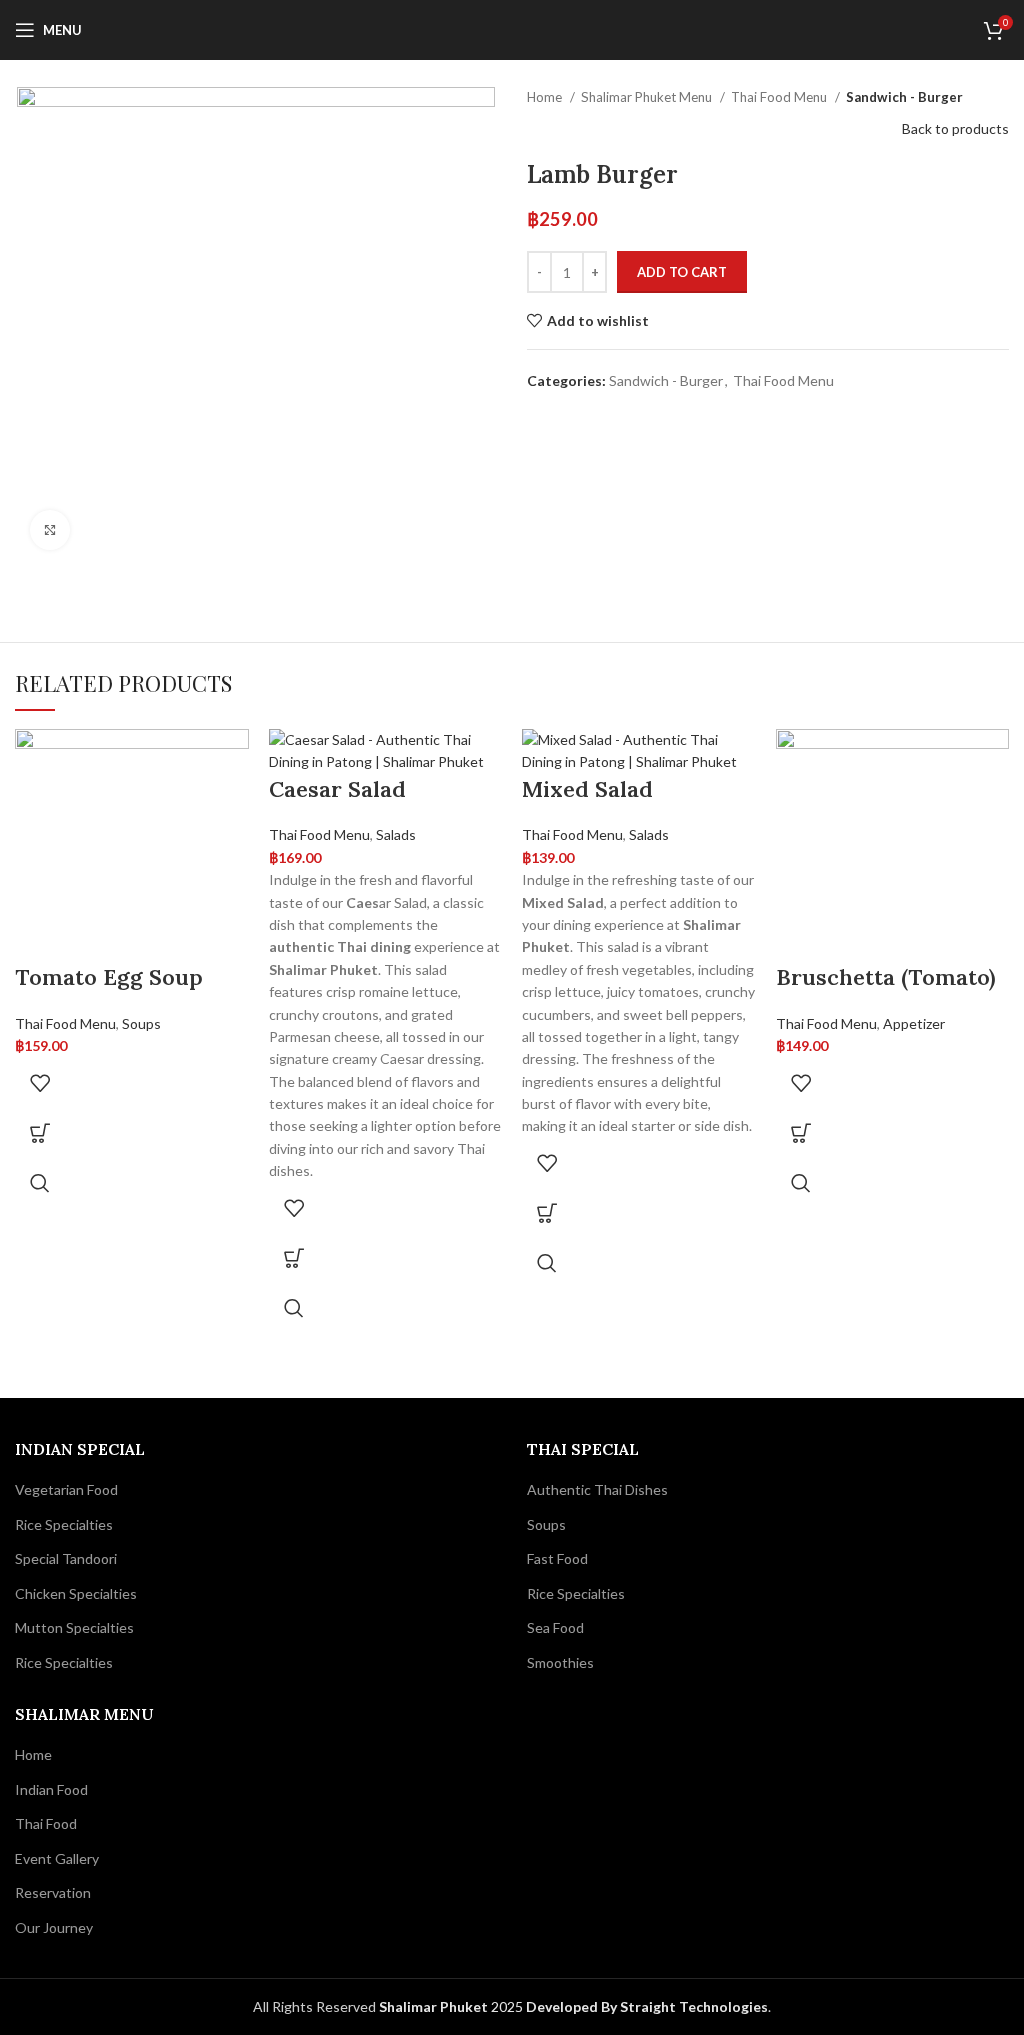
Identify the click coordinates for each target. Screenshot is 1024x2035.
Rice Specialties (64, 1524)
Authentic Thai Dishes (597, 1489)
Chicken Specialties (76, 1593)
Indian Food (51, 1789)
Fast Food (557, 1558)
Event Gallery (57, 1858)
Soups (141, 1023)
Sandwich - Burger (904, 97)
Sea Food (555, 1627)
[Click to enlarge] (50, 530)
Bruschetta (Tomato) (886, 977)
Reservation (53, 1892)
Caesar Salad (337, 789)
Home (546, 97)
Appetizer (914, 1023)
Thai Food (46, 1823)
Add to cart (682, 272)
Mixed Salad (587, 789)
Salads (396, 834)
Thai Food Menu (780, 97)
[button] (40, 1133)
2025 (452, 2006)
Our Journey (54, 1927)
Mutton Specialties (74, 1627)
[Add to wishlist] (40, 1083)
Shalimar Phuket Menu (648, 97)
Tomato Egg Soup (109, 977)
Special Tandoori (66, 1558)
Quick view (40, 1183)
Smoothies (560, 1662)
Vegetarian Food (66, 1489)
